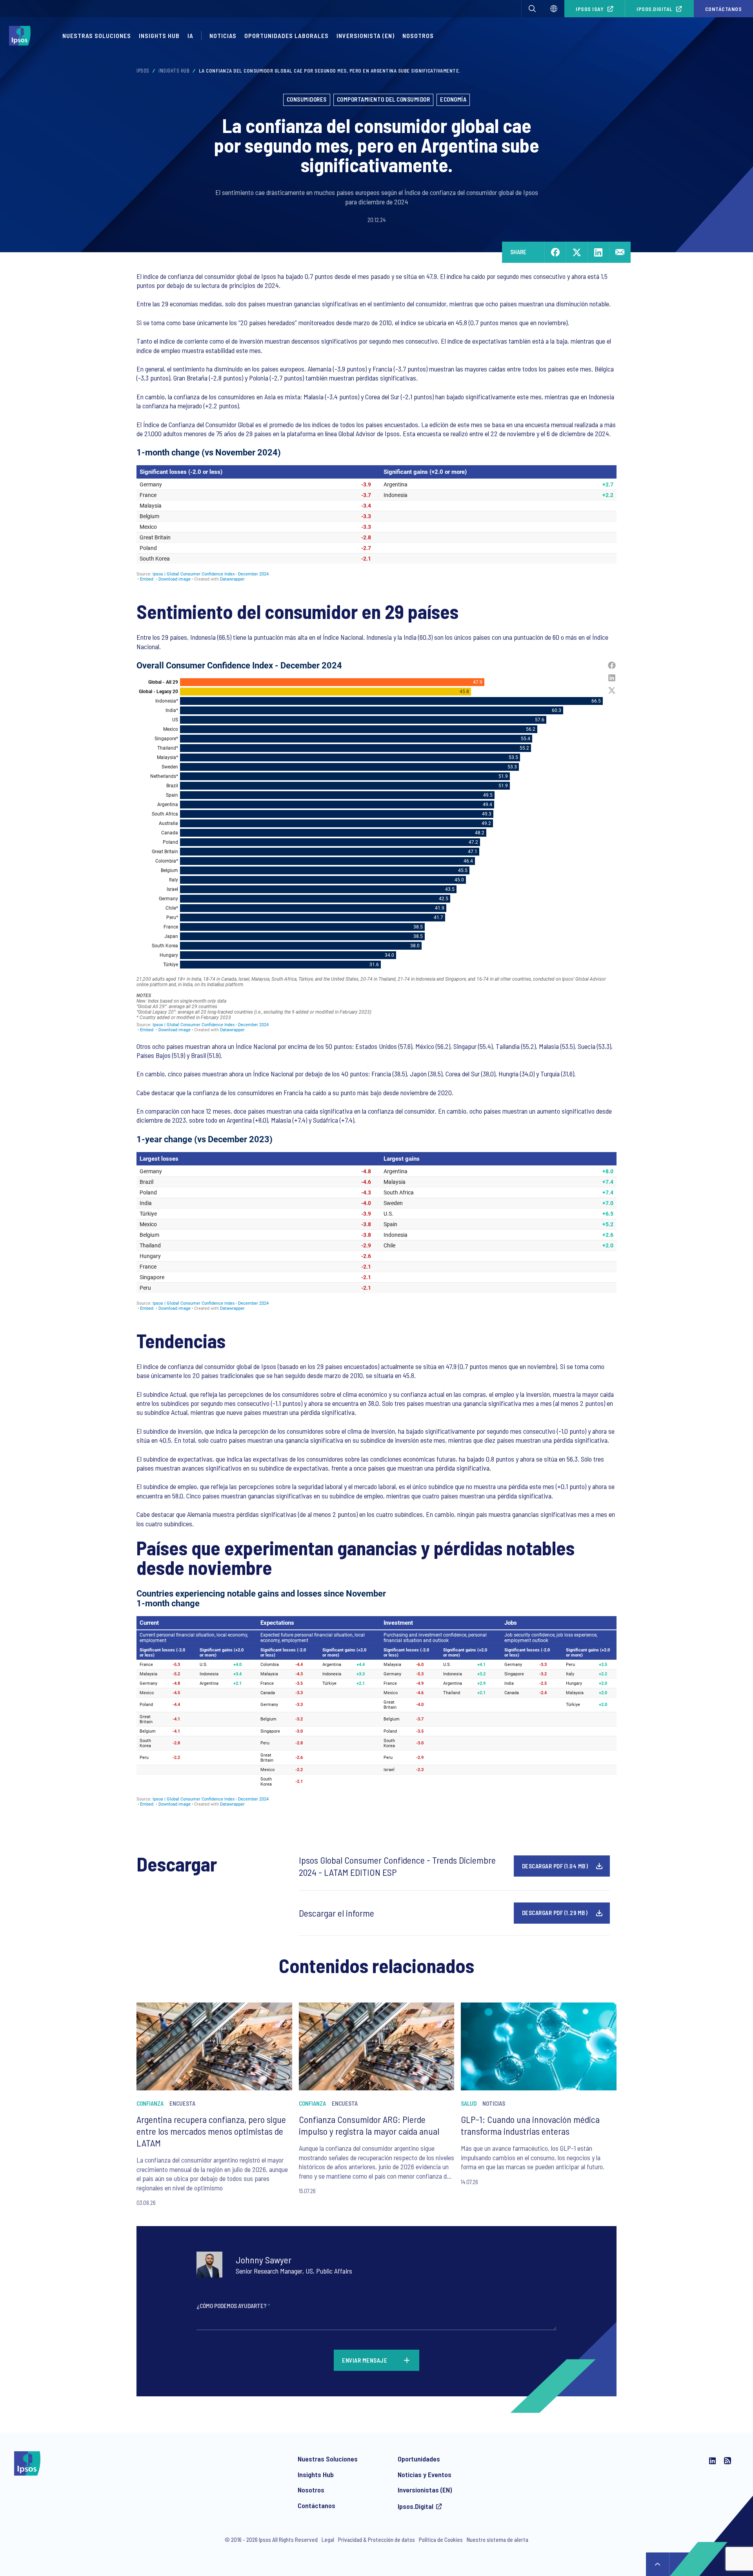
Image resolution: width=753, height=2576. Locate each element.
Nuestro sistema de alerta (497, 2540)
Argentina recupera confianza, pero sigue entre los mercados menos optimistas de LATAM (211, 2131)
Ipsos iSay (590, 9)
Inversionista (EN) (366, 35)
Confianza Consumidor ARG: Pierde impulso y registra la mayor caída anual (369, 2125)
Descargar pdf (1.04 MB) (555, 1866)
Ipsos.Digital (655, 9)
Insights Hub (159, 35)
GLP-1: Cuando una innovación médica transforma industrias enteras (530, 2125)
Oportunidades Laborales (286, 35)
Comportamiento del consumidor (384, 99)
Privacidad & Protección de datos (376, 2540)
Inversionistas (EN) (425, 2490)
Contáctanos (316, 2505)
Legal (328, 2540)
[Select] (554, 9)
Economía (453, 99)
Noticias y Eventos (425, 2474)
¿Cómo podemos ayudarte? (233, 2306)
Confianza (150, 2103)
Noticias (223, 35)
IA (190, 35)
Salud (469, 2103)
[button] (532, 9)
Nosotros (418, 35)
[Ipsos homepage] (22, 36)
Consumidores (307, 99)
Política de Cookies (441, 2540)
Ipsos (143, 71)
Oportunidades (419, 2459)
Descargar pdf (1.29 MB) (555, 1913)
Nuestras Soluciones (97, 35)
